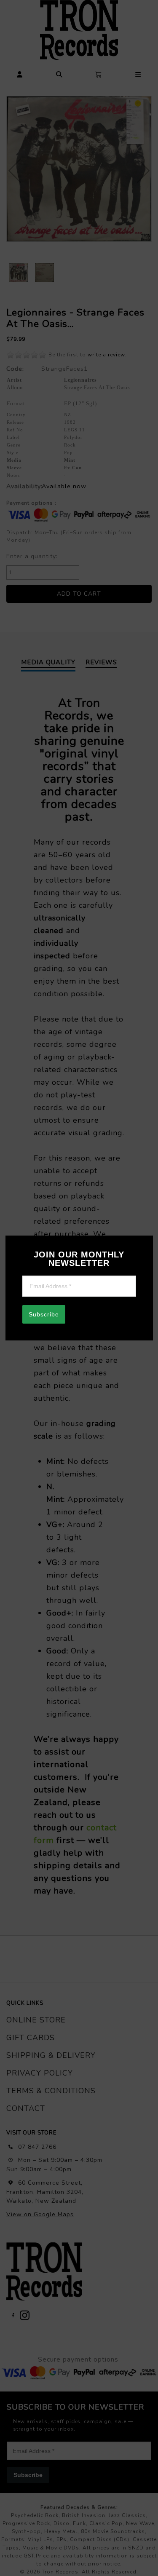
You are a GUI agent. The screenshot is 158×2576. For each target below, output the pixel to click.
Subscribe (44, 1314)
